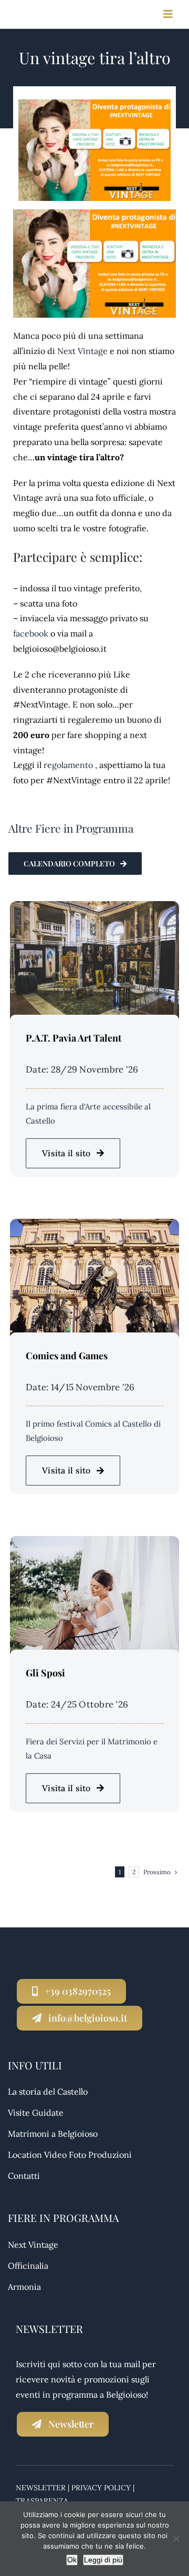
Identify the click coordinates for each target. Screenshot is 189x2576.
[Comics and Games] (94, 1226)
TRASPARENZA (42, 2501)
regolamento (68, 765)
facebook (31, 633)
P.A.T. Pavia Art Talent (73, 1038)
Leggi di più (103, 2560)
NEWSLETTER (41, 2488)
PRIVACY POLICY (101, 2488)
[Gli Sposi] (94, 1543)
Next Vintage (82, 351)
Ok (72, 2560)
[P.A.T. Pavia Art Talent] (94, 908)
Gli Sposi (45, 1673)
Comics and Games (67, 1356)
